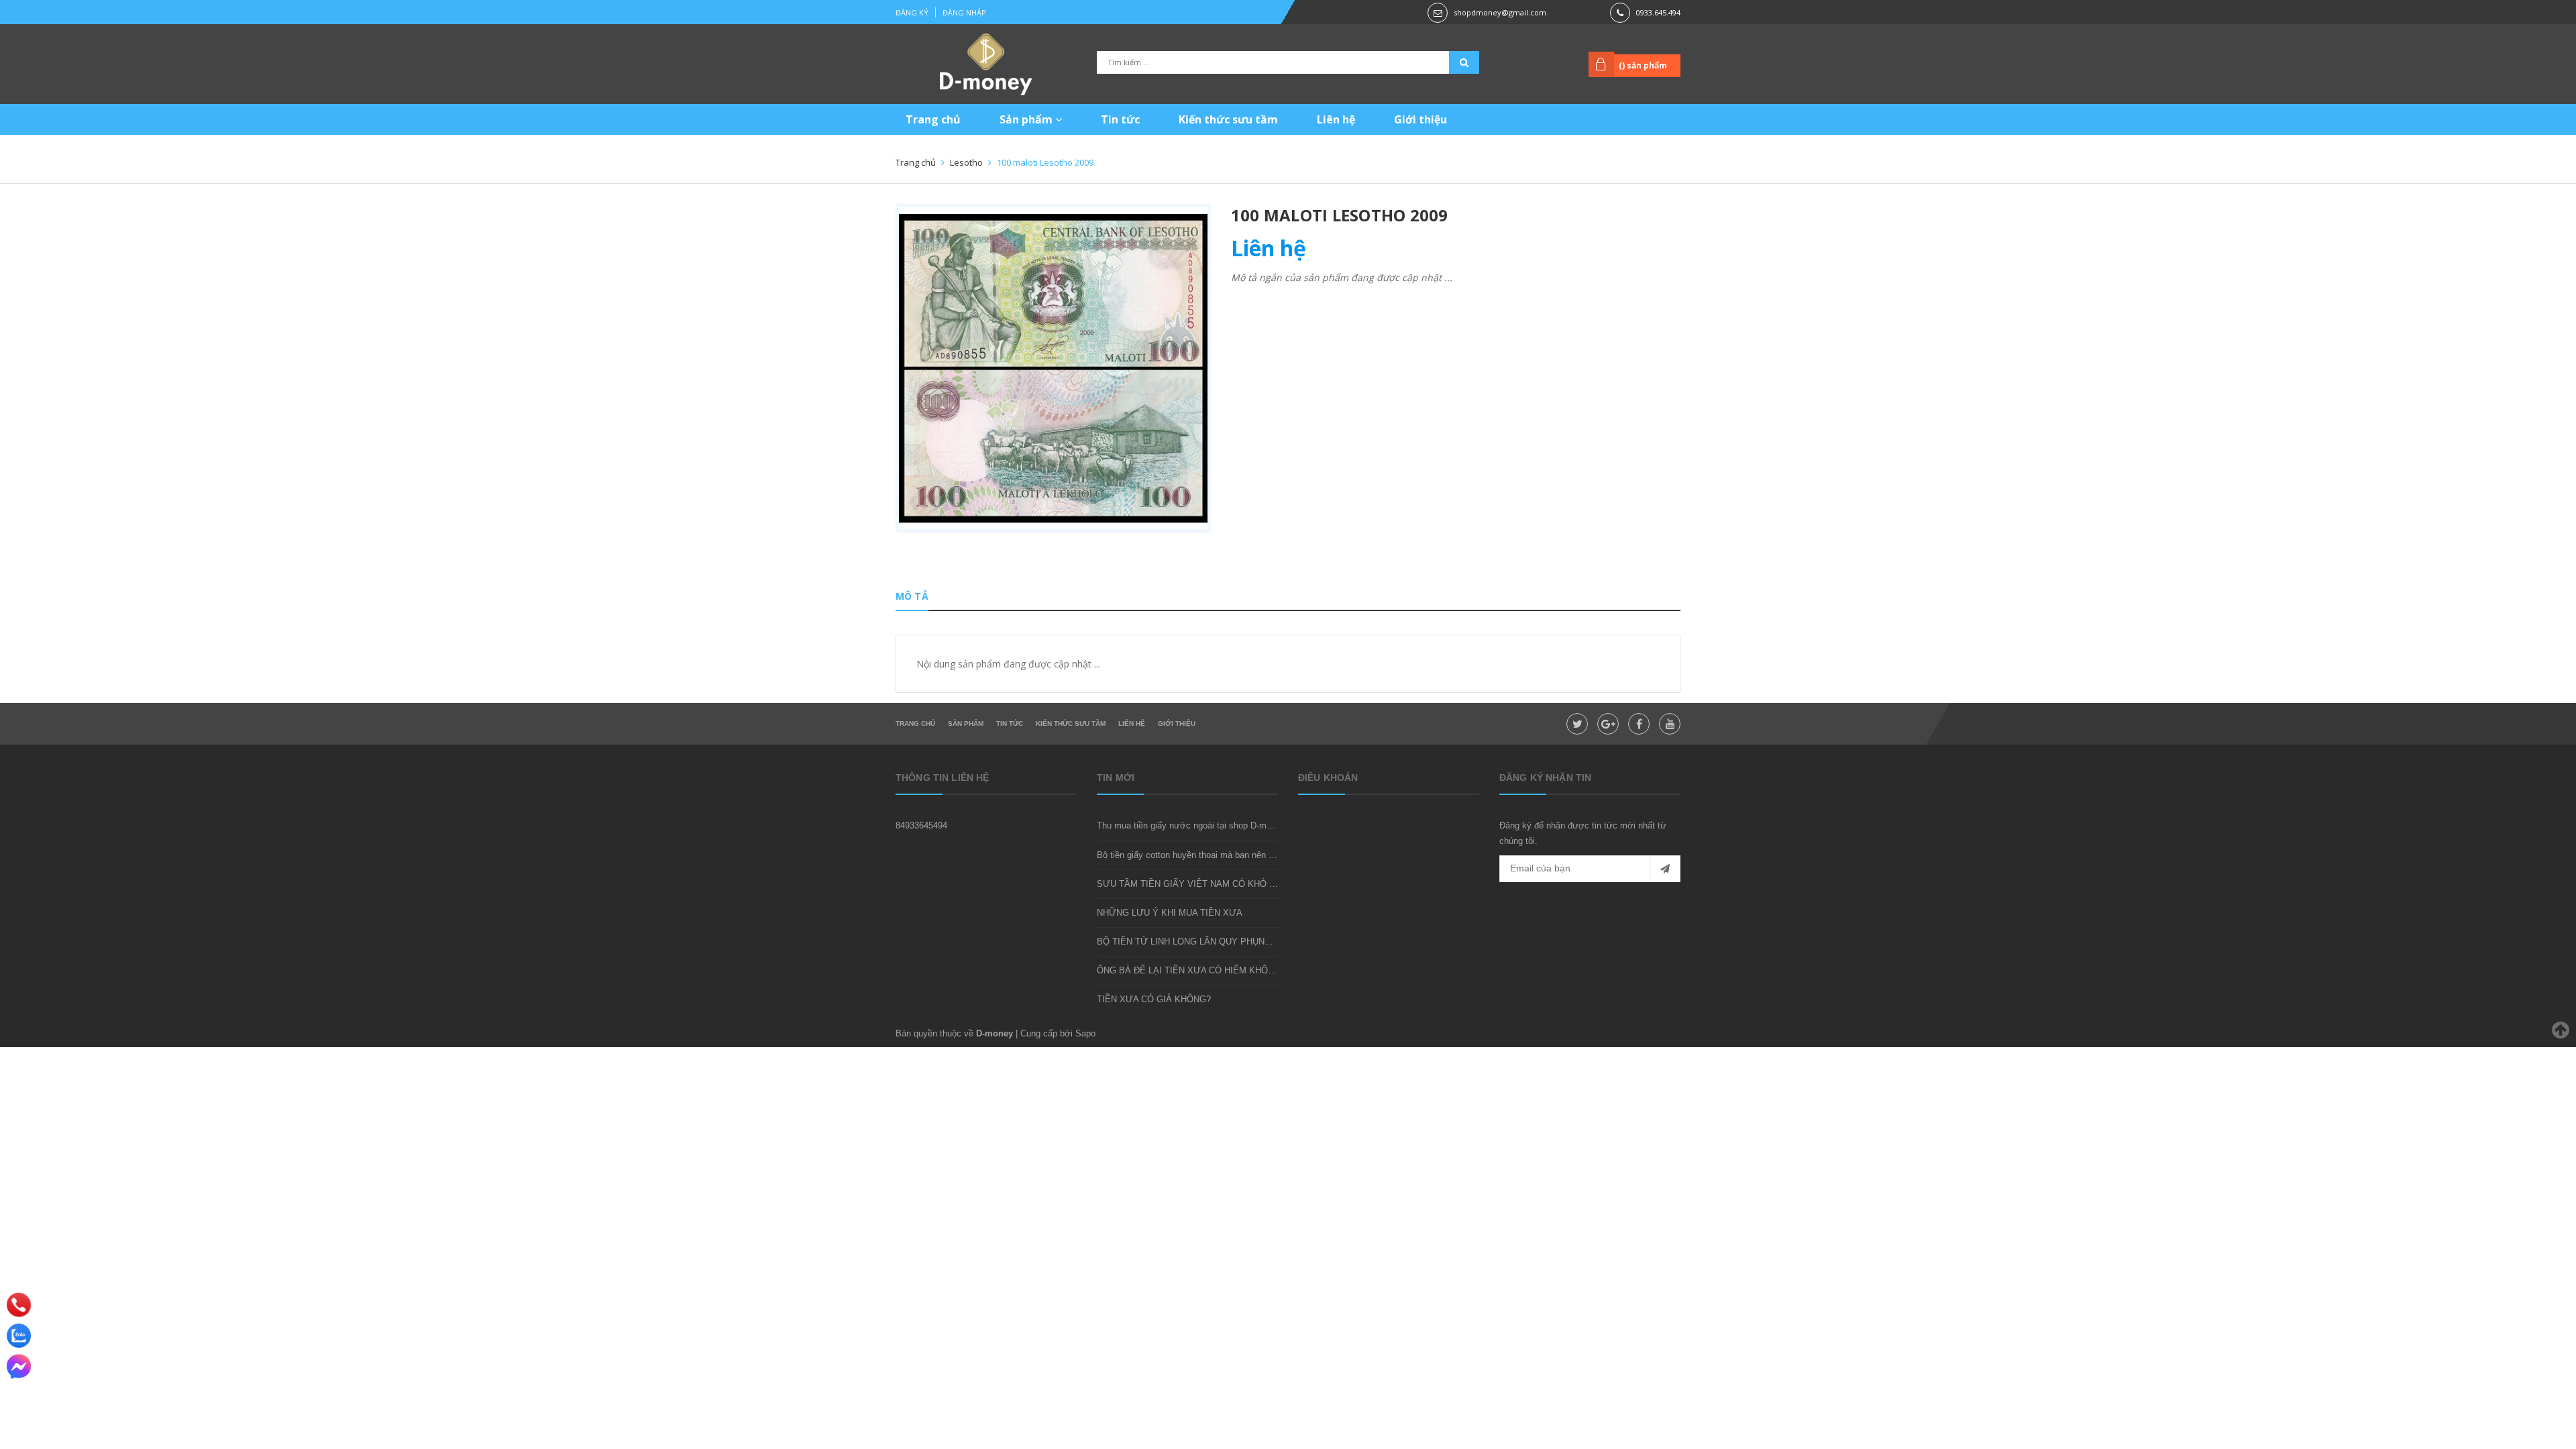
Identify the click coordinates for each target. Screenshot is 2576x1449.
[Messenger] (19, 1366)
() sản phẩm (1643, 65)
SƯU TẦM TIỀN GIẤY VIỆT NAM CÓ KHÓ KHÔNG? (1201, 884)
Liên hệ (1336, 119)
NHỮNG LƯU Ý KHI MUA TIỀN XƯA (1170, 913)
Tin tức (1120, 119)
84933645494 (921, 825)
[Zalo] (19, 1336)
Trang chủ (933, 119)
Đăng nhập (964, 12)
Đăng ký (912, 12)
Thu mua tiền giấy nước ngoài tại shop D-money (1191, 825)
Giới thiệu (1420, 119)
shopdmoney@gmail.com (1500, 12)
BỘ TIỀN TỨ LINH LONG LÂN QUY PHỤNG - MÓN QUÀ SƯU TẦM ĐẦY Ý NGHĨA (1260, 942)
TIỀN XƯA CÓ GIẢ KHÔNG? (1154, 999)
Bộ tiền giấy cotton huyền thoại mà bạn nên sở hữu (1197, 855)
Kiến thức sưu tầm (1228, 119)
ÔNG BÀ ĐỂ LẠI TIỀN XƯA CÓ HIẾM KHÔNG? (1191, 970)
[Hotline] (19, 1304)
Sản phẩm (1027, 119)
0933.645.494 (1658, 12)
